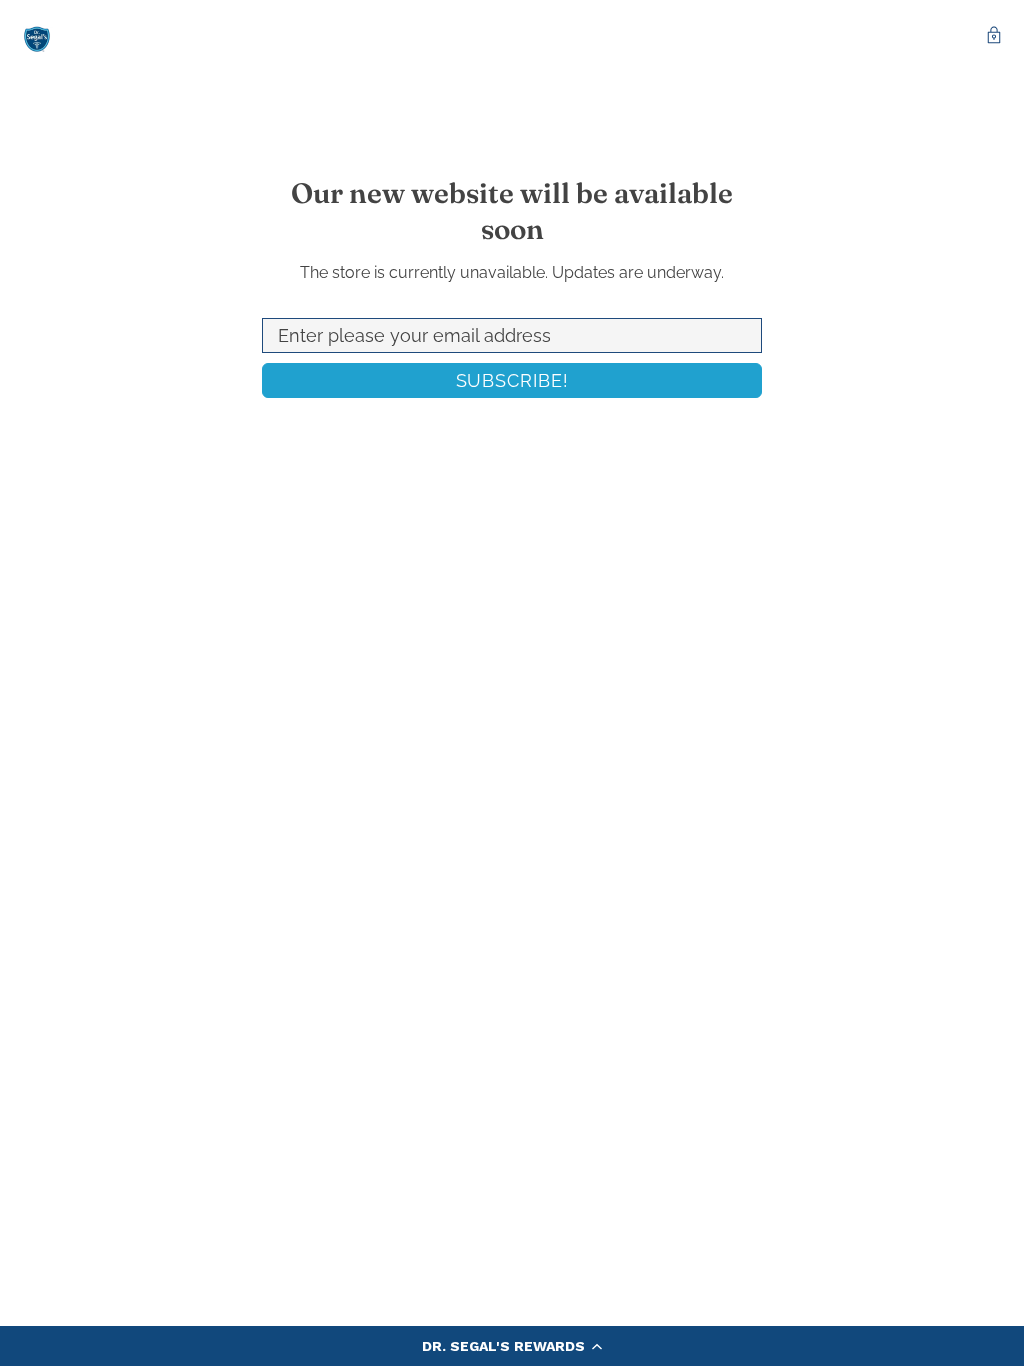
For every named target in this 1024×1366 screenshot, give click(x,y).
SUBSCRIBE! (512, 380)
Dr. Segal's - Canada (37, 37)
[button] (512, 1346)
